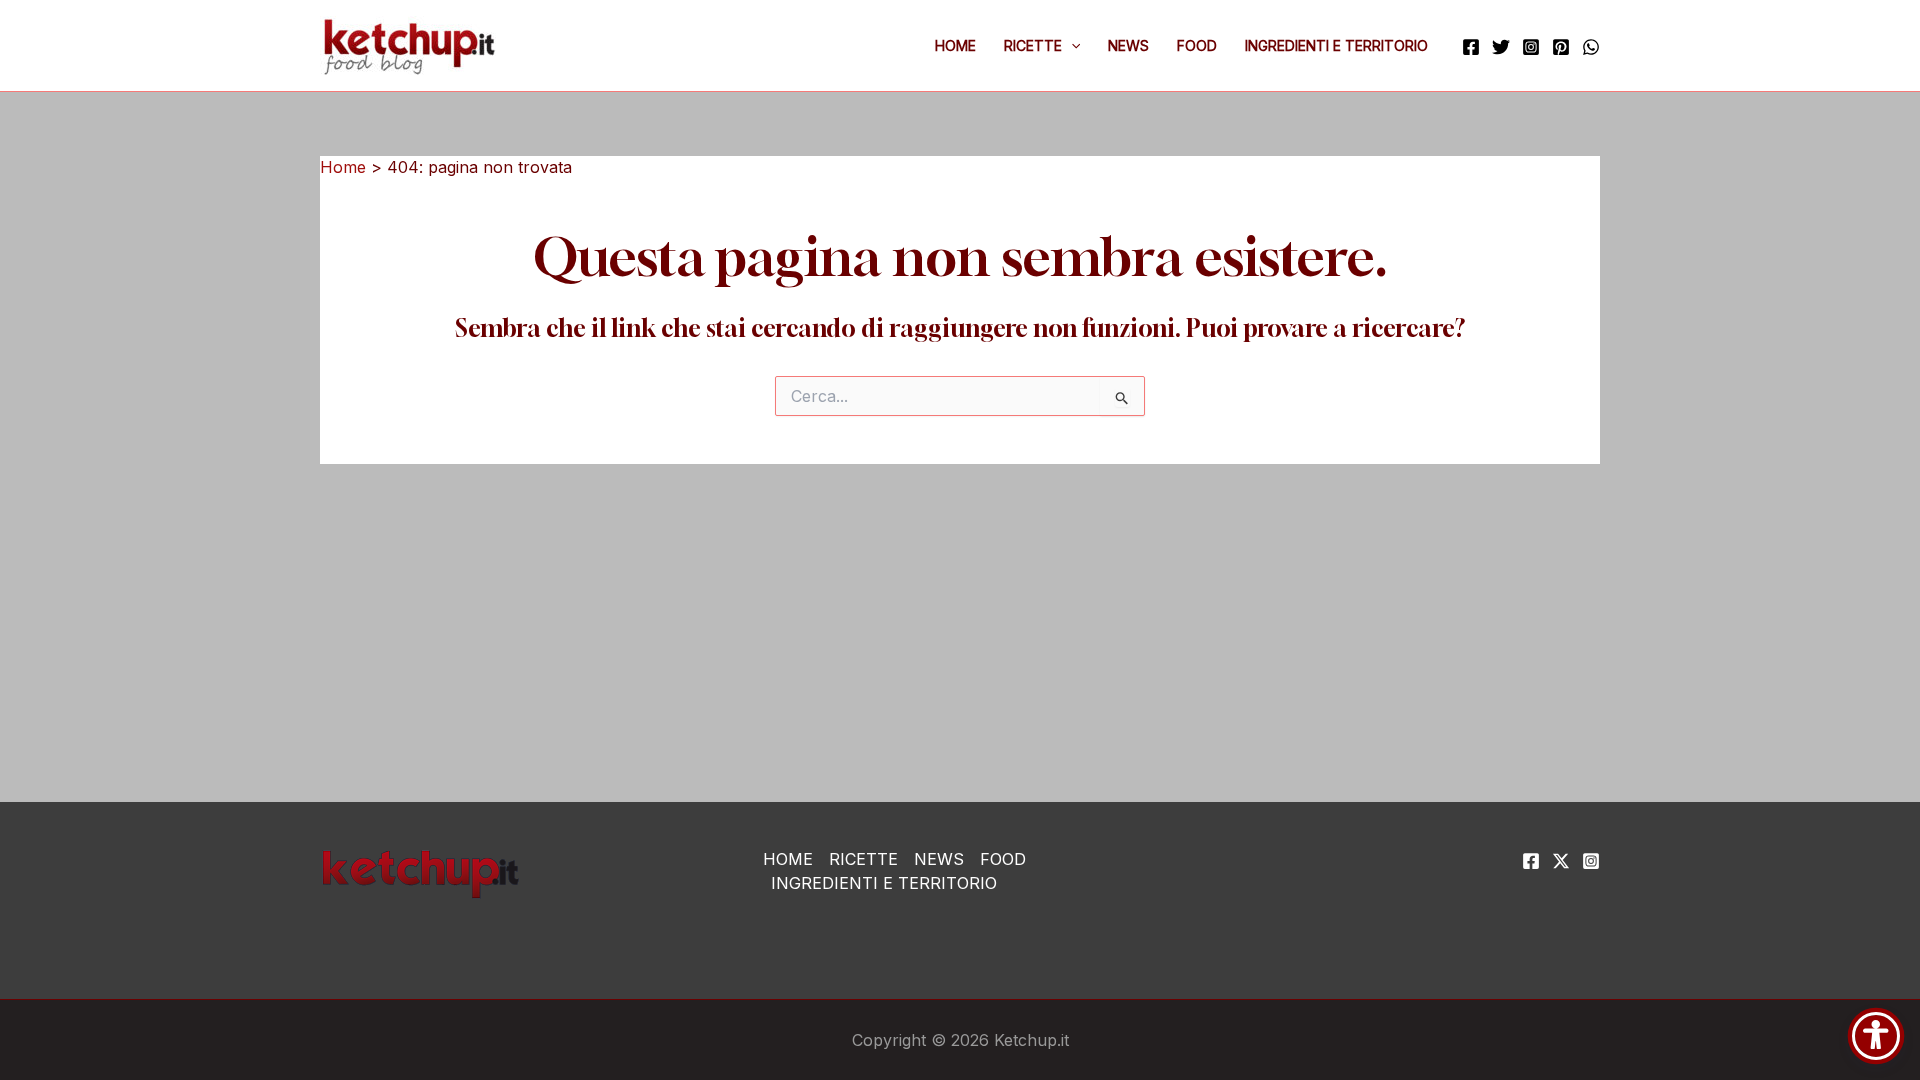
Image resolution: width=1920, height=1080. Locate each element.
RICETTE (1033, 45)
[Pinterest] (1561, 47)
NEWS (1128, 45)
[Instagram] (1531, 47)
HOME (955, 45)
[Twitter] (1501, 47)
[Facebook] (1471, 47)
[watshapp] (1591, 47)
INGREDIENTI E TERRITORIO (1336, 45)
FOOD (1197, 45)
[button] (1071, 46)
